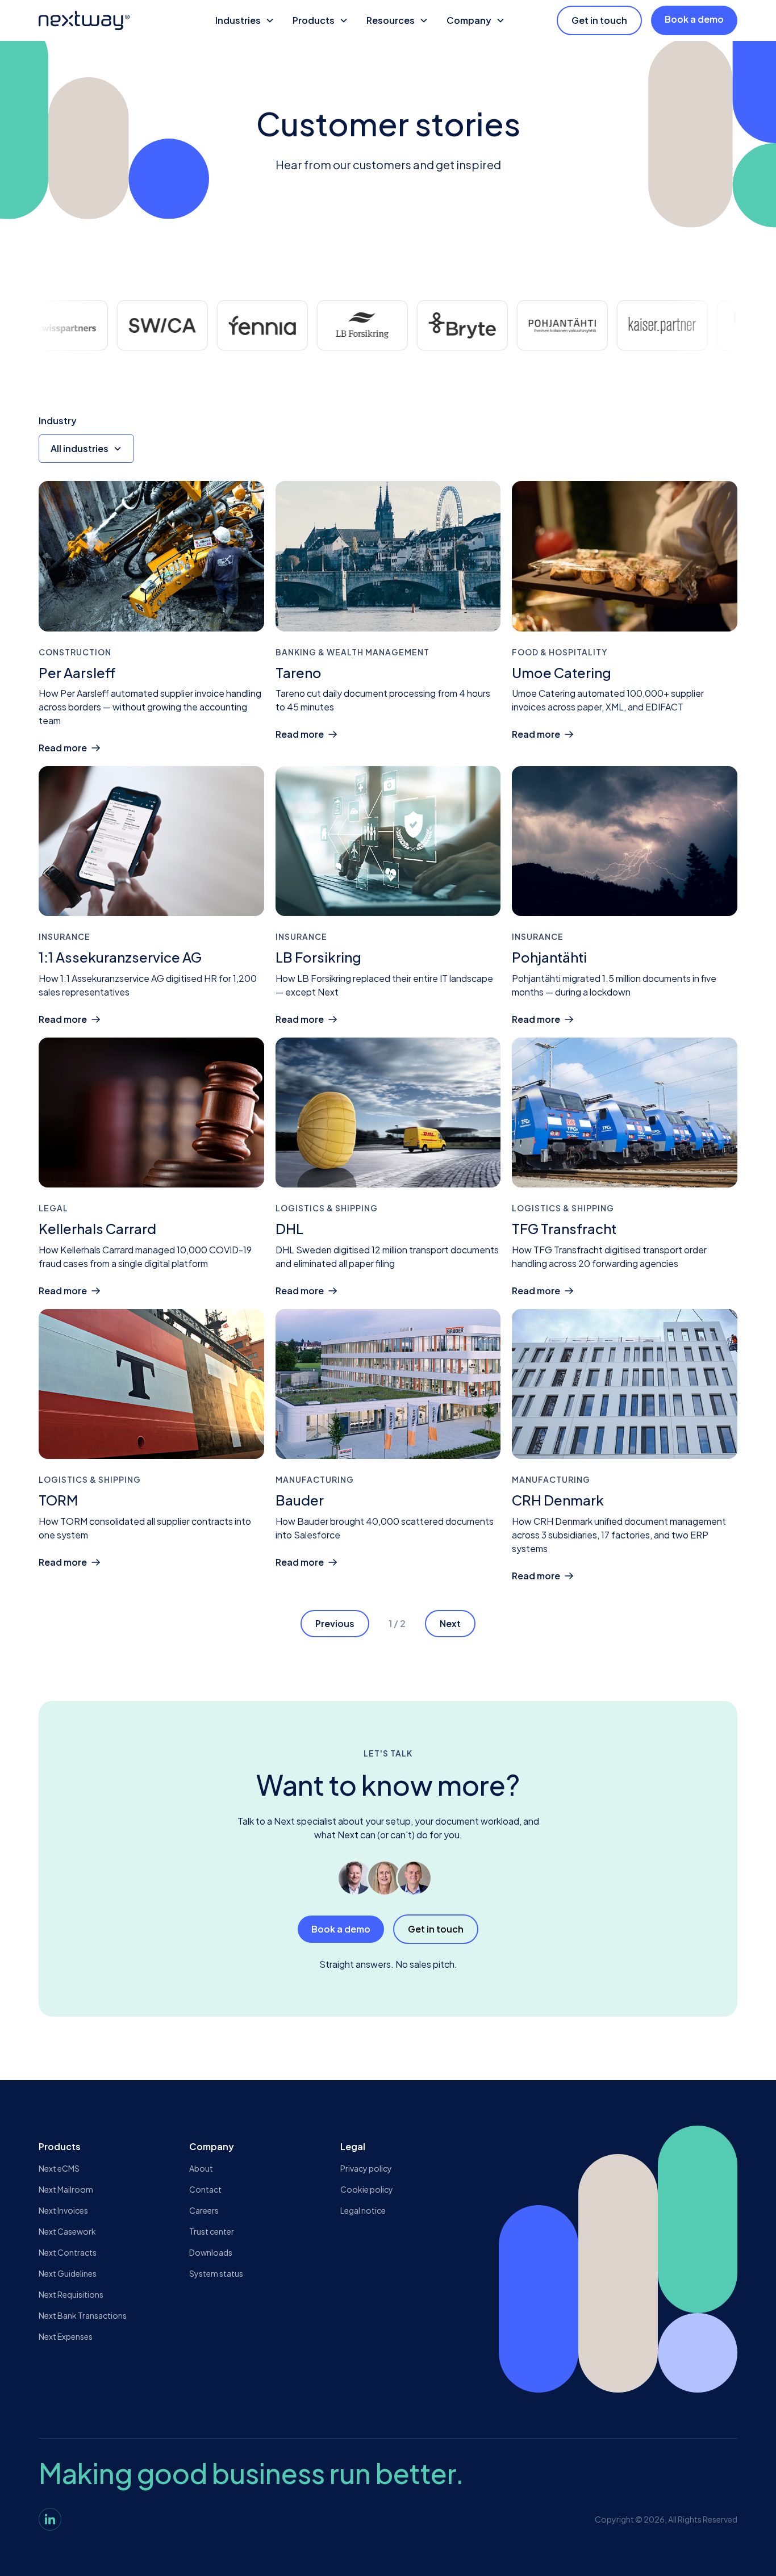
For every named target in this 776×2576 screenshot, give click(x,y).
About (201, 2168)
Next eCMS (59, 2168)
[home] (105, 20)
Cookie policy (367, 2189)
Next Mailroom (66, 2189)
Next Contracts (68, 2252)
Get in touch (599, 20)
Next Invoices (63, 2210)
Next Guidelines (68, 2273)
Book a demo (694, 19)
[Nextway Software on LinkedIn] (50, 2519)
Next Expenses (66, 2336)
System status (216, 2273)
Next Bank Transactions (83, 2315)
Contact (205, 2189)
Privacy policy (366, 2168)
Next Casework (67, 2231)
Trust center (212, 2231)
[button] (245, 20)
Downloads (211, 2252)
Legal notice (363, 2210)
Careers (204, 2210)
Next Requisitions (71, 2294)
